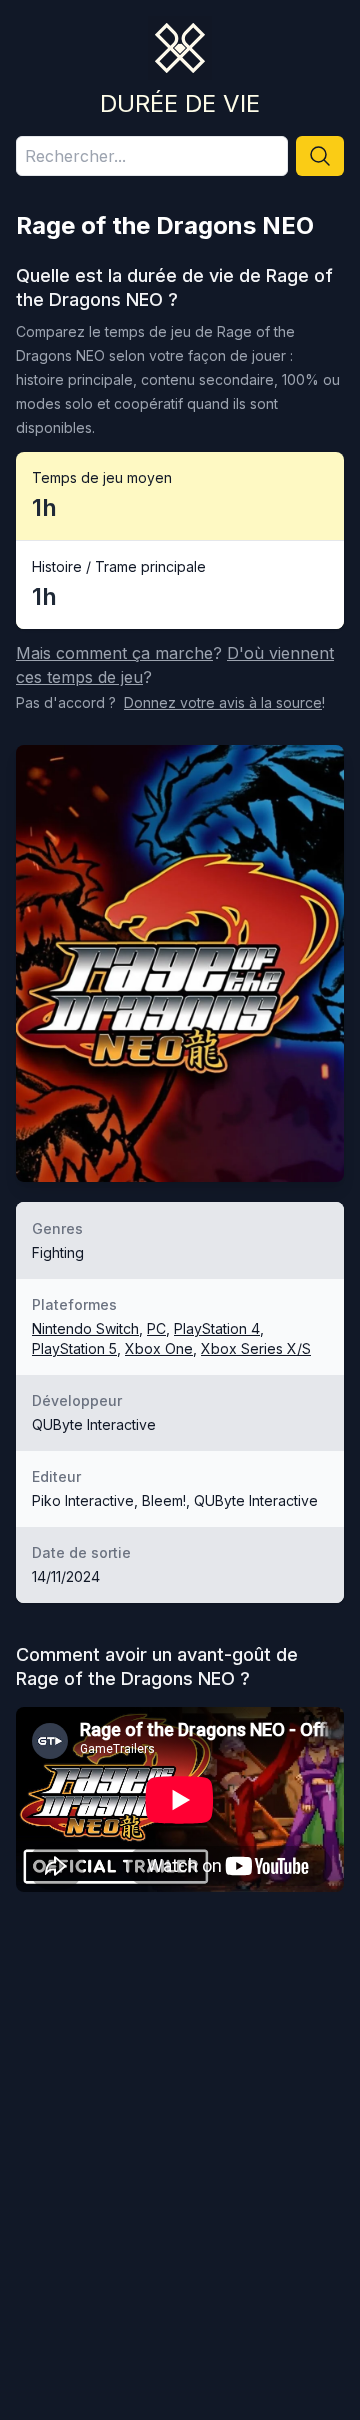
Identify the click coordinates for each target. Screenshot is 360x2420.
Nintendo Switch (85, 1328)
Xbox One (159, 1348)
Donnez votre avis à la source (223, 702)
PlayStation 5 (74, 1348)
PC (156, 1328)
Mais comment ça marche (114, 653)
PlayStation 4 (217, 1328)
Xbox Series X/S (256, 1348)
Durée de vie (180, 103)
